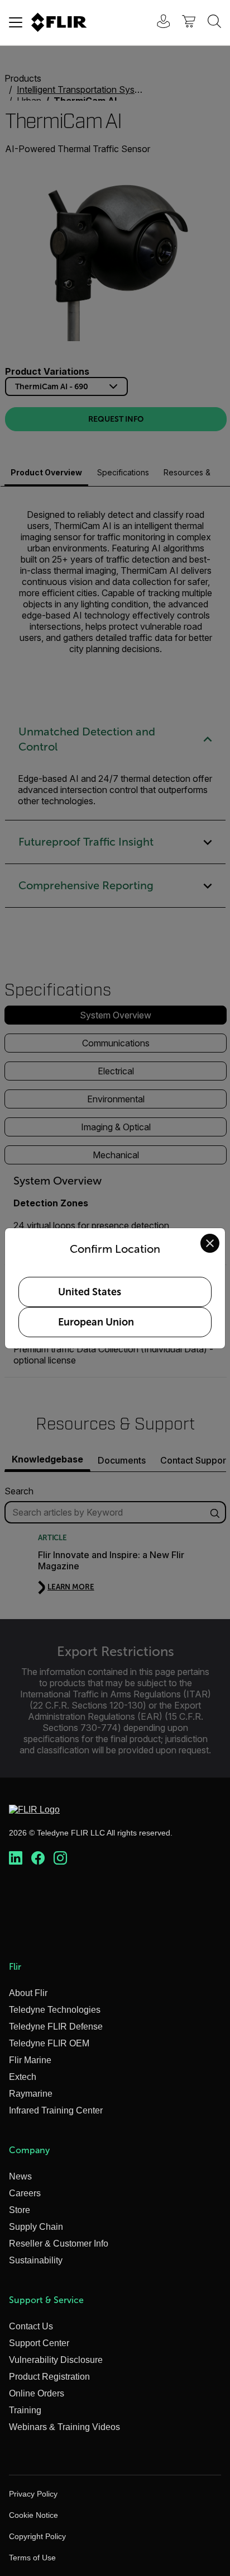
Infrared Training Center (56, 2110)
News (20, 2176)
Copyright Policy (37, 2536)
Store (20, 2210)
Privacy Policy (33, 2494)
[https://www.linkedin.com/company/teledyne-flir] (16, 1858)
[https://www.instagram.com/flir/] (60, 1858)
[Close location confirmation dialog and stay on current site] (210, 1243)
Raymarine (31, 2094)
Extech (23, 2077)
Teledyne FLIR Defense (56, 2027)
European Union (96, 1322)
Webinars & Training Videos (64, 2427)
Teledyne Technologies (55, 2010)
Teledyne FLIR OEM (49, 2043)
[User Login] (157, 23)
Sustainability (36, 2260)
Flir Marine (30, 2060)
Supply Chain (36, 2227)
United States (90, 1292)
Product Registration (49, 2377)
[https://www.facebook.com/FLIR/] (38, 1858)
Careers (25, 2193)
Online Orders (37, 2393)
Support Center (39, 2343)
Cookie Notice (33, 2515)
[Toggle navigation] (16, 22)
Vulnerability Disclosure (56, 2360)
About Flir (28, 1993)
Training (25, 2410)
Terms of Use (32, 2558)
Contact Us (31, 2326)
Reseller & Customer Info (59, 2244)
